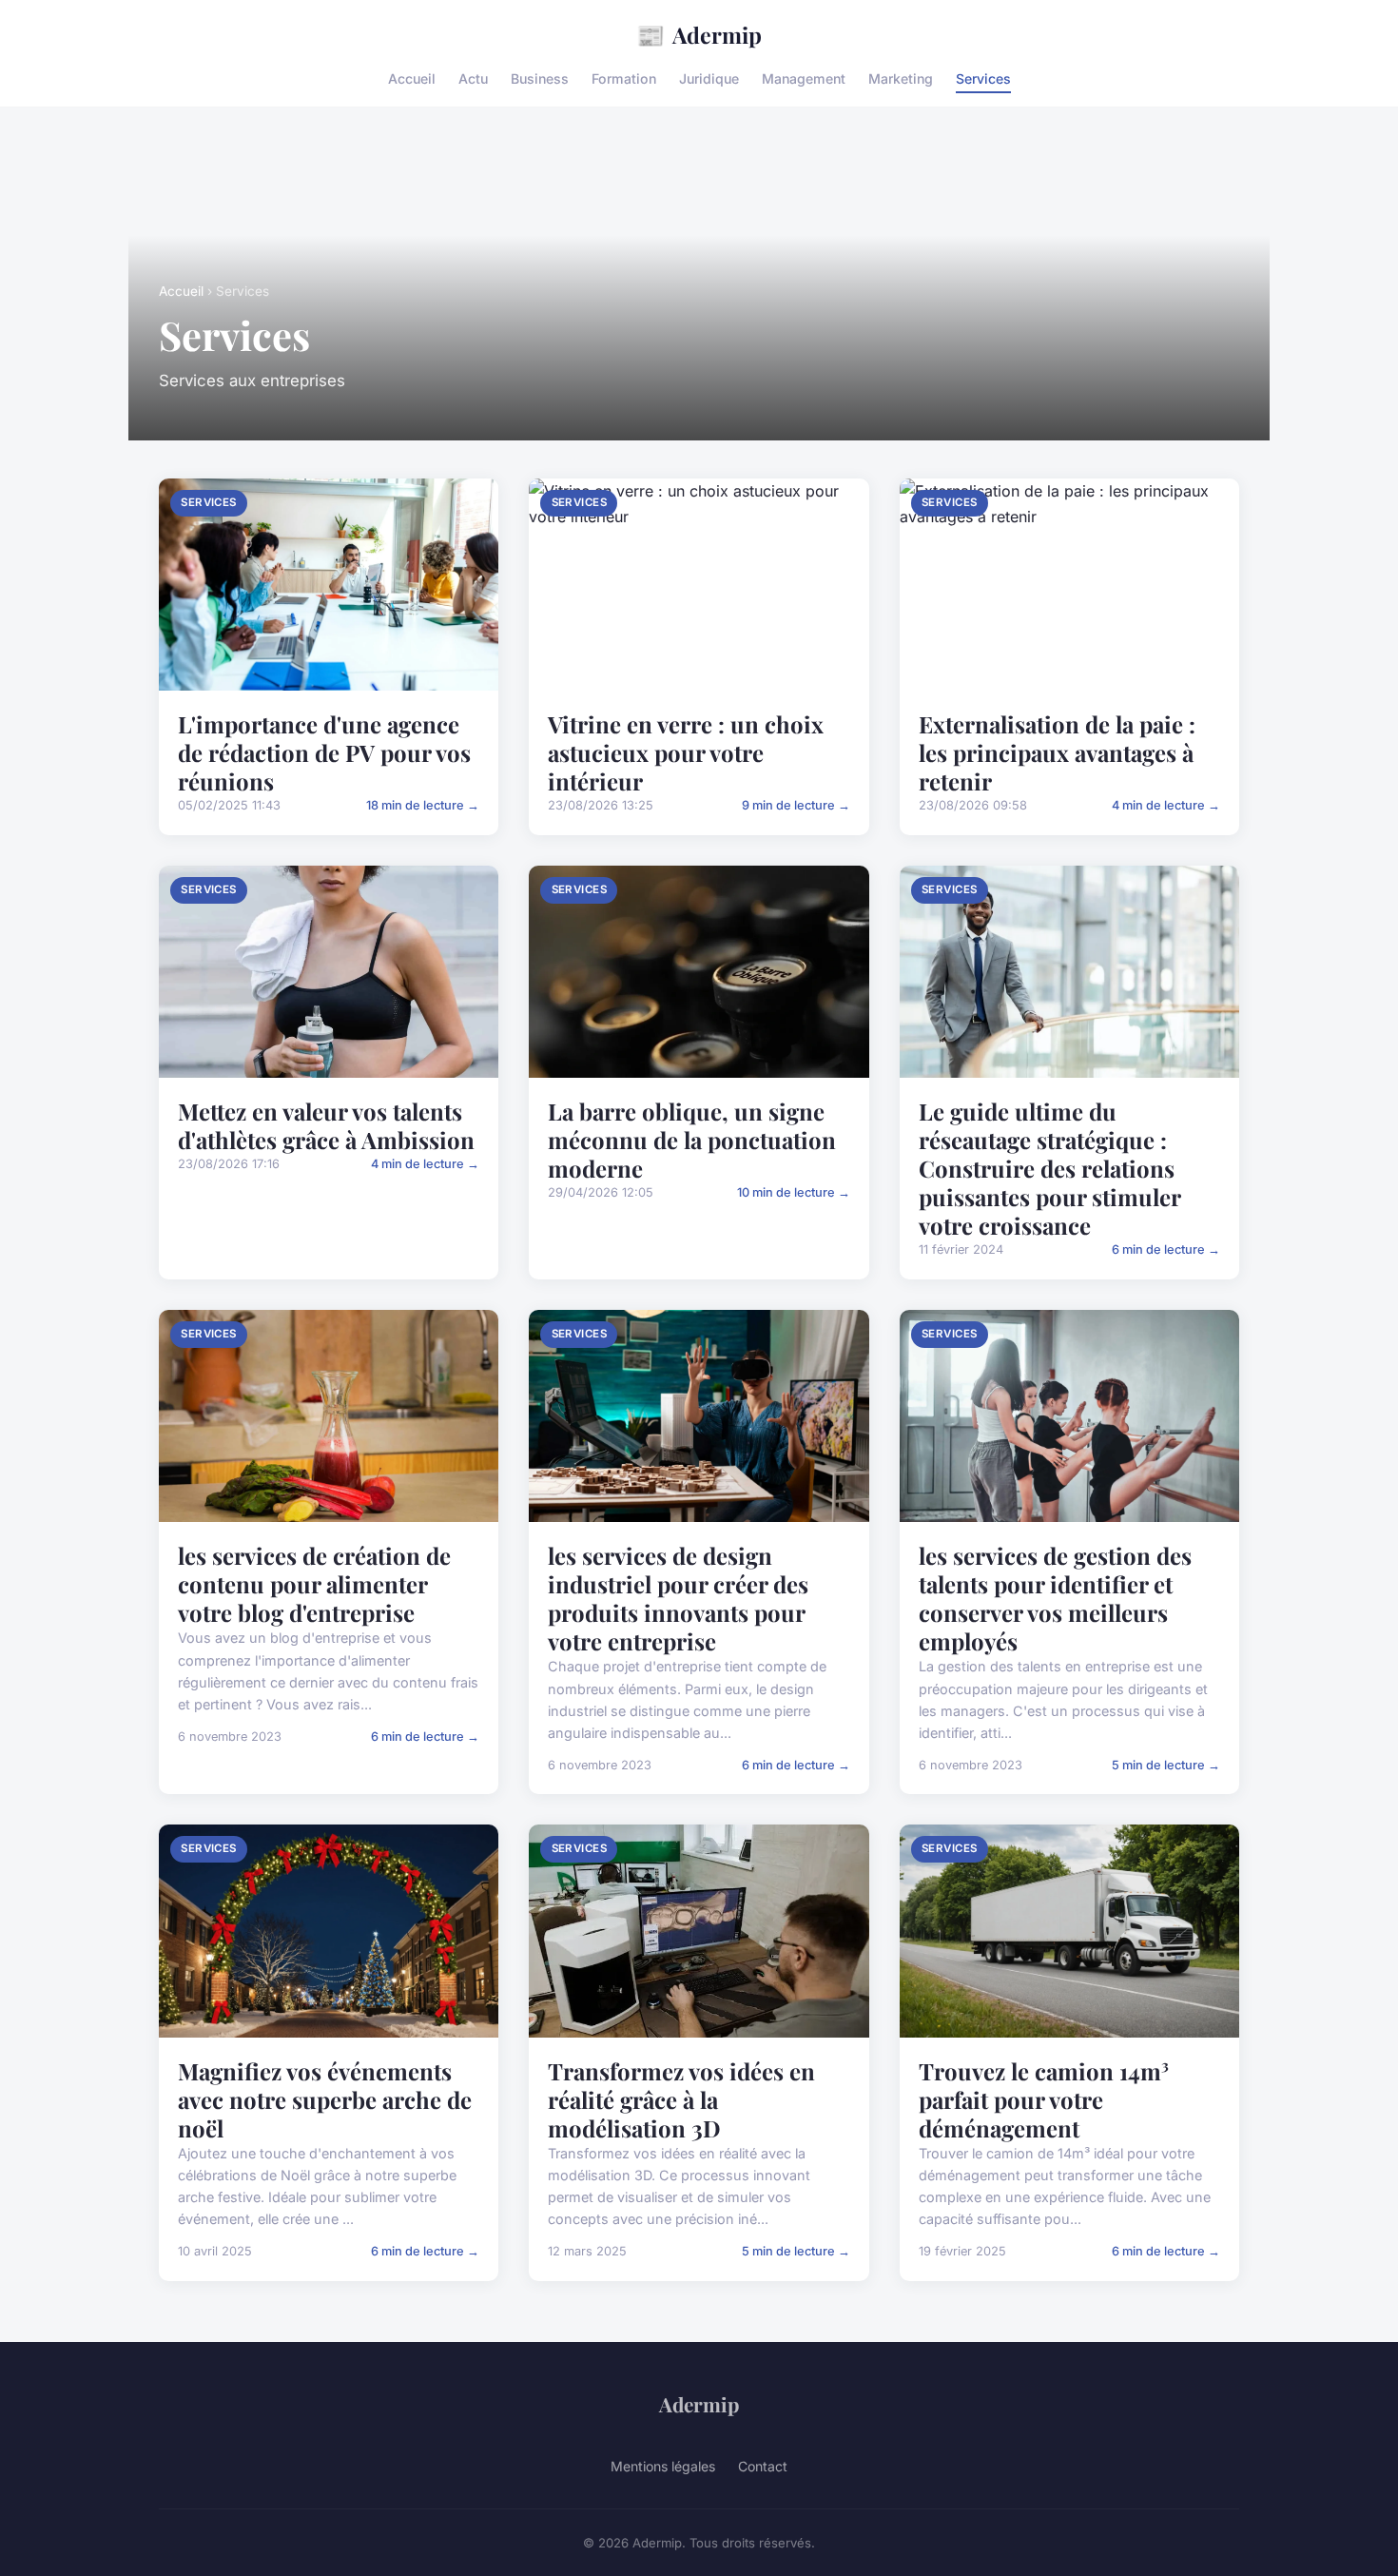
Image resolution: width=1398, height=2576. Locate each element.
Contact (763, 2466)
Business (540, 78)
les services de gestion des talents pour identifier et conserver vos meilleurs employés (1055, 1598)
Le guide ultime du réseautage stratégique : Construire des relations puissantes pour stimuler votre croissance (1049, 1168)
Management (804, 78)
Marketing (901, 78)
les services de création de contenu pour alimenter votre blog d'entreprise (314, 1584)
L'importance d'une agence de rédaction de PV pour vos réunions (324, 752)
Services (983, 78)
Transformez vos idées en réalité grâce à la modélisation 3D (681, 2099)
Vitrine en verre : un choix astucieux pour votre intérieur (686, 752)
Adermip (699, 34)
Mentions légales (663, 2466)
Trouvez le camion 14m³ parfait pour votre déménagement (1044, 2099)
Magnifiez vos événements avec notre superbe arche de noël (325, 2099)
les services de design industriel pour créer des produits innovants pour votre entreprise (678, 1598)
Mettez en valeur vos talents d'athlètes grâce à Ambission (326, 1125)
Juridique (709, 78)
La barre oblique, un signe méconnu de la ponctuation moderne (692, 1140)
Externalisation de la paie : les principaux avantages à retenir (1057, 752)
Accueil (412, 78)
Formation (624, 78)
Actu (473, 78)
